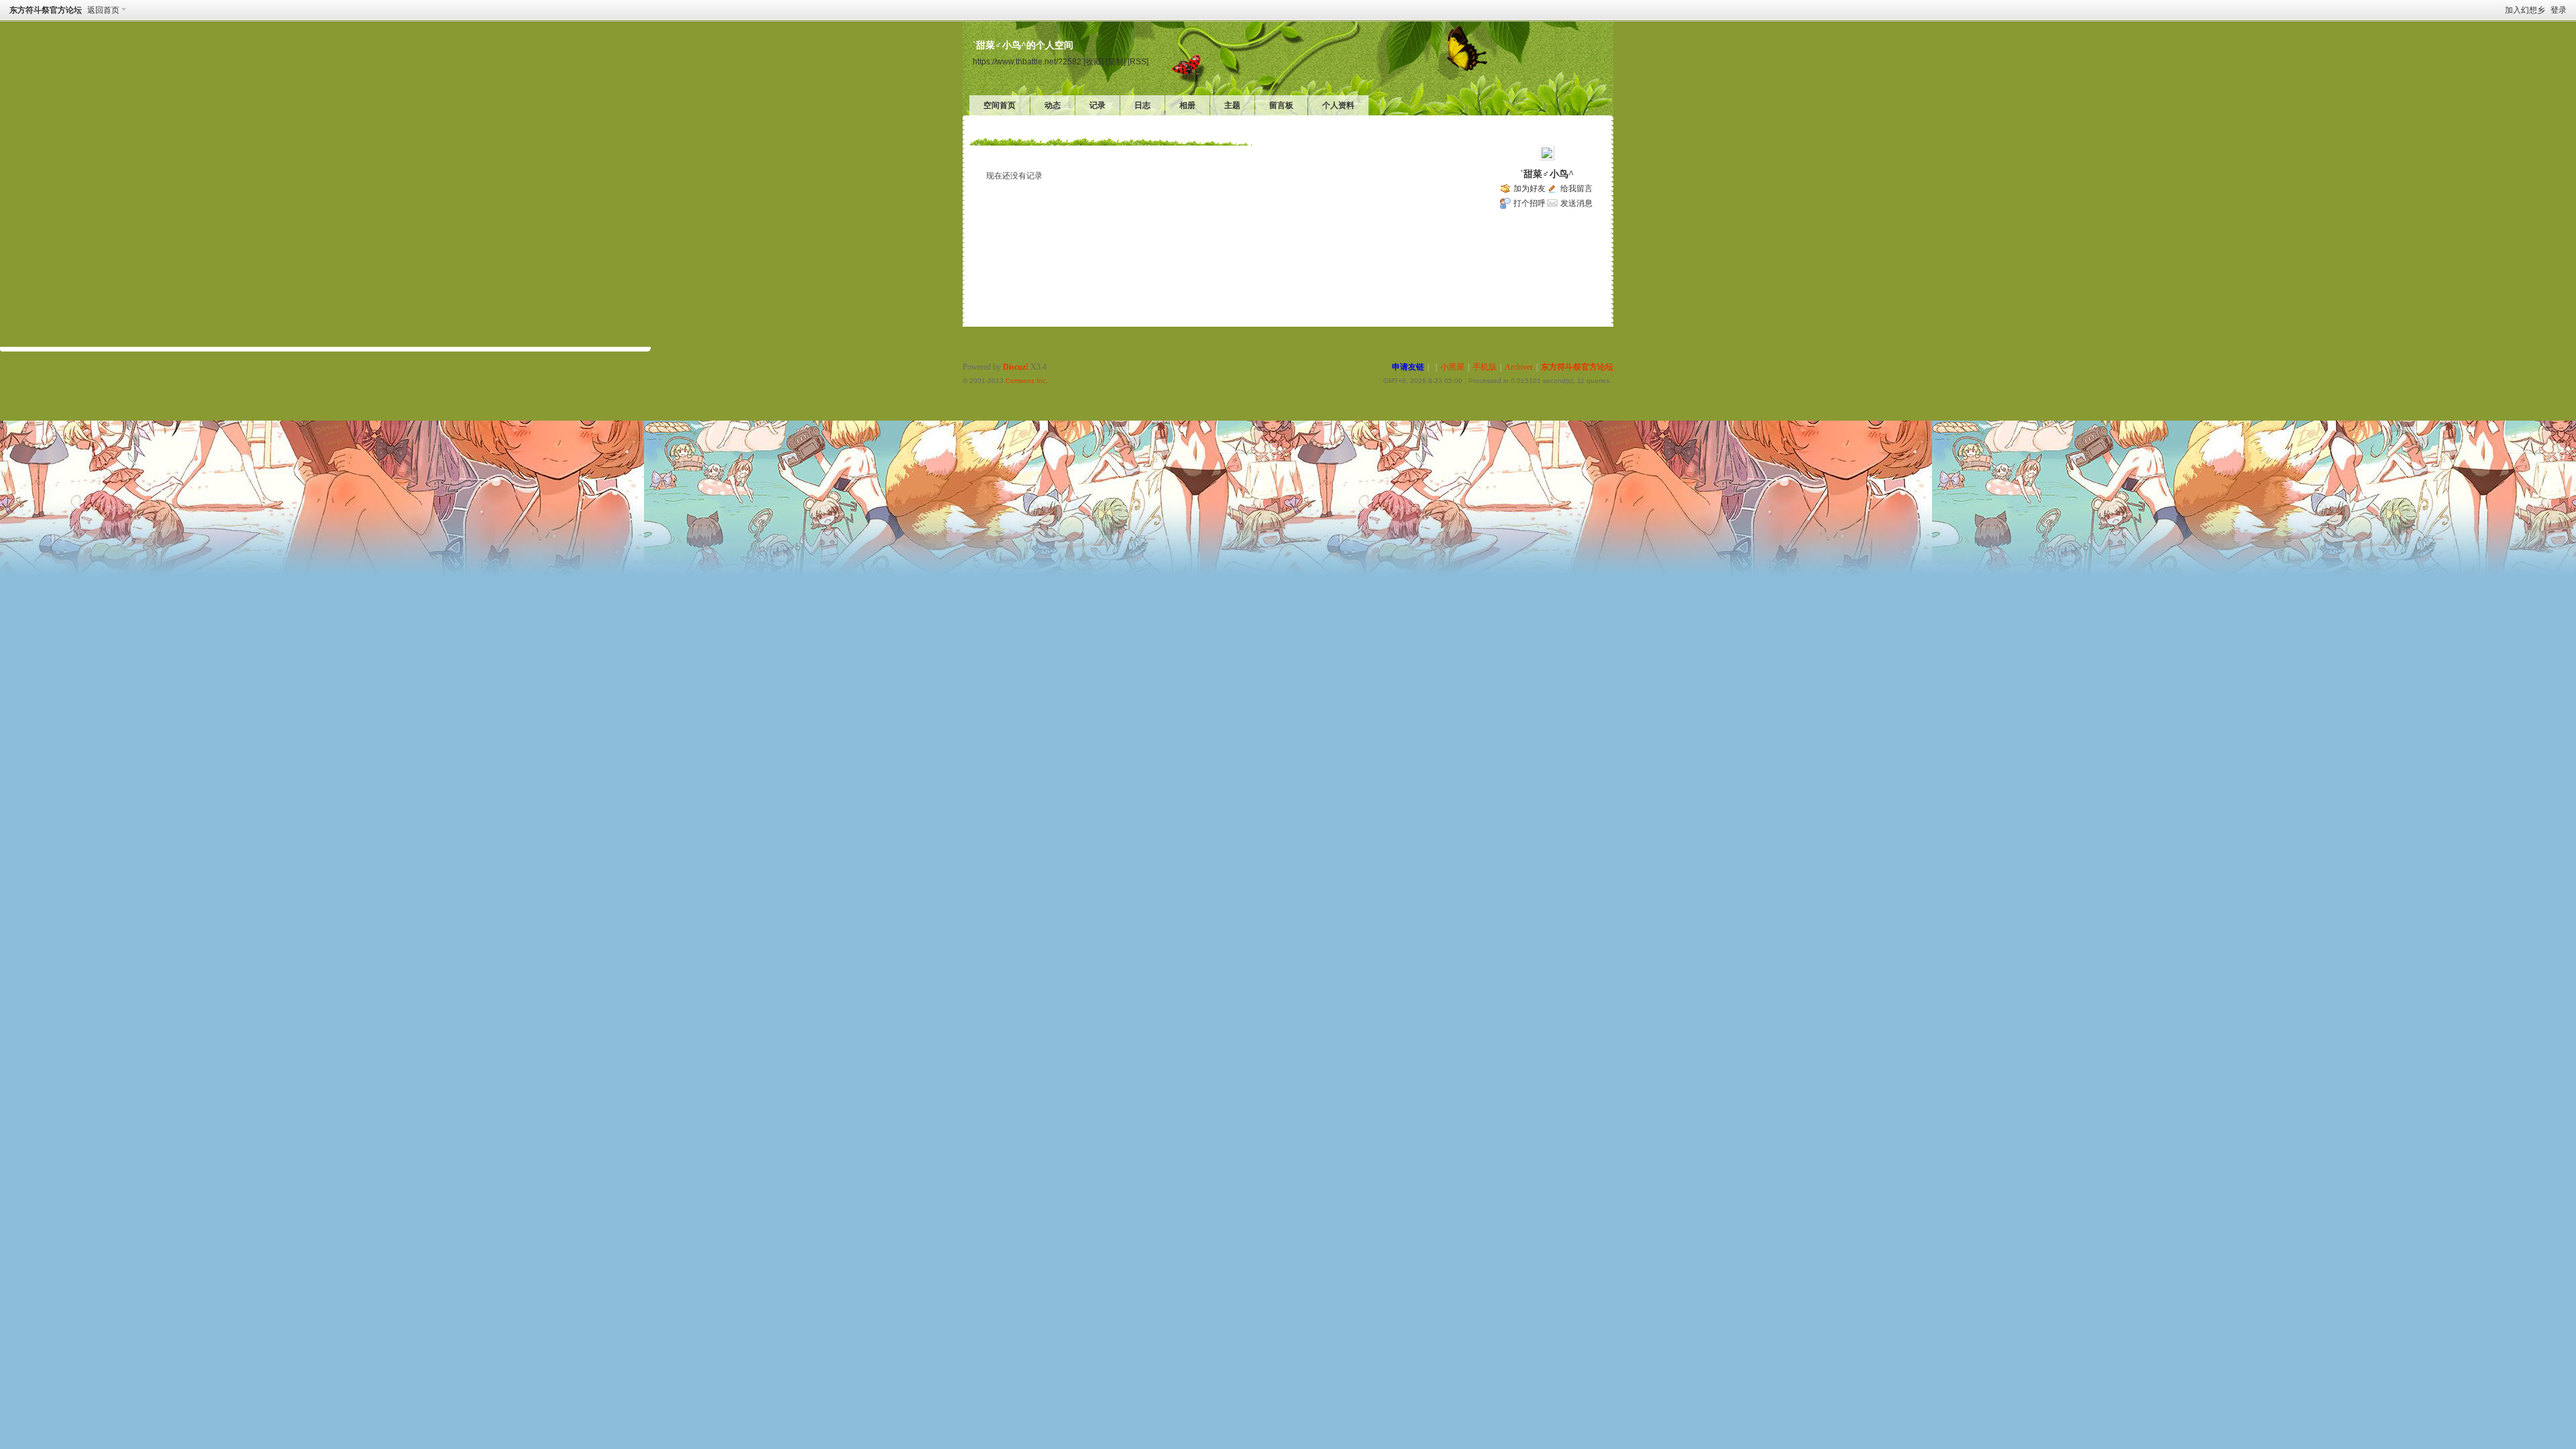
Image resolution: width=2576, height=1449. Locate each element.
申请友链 (1408, 367)
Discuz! (1016, 367)
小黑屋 (1452, 367)
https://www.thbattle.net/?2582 (1027, 61)
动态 (1053, 105)
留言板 (1281, 105)
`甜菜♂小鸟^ (1547, 174)
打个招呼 (1529, 203)
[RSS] (1138, 61)
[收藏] (1093, 61)
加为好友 (1529, 189)
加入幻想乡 (2525, 10)
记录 (1097, 105)
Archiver (1519, 367)
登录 (2559, 10)
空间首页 (1000, 105)
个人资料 (1338, 105)
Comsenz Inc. (1027, 381)
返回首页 (103, 10)
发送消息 (1576, 203)
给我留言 (1576, 189)
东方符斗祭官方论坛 (46, 10)
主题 (1232, 105)
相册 (1187, 105)
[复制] (1116, 61)
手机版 (1485, 367)
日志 (1142, 105)
